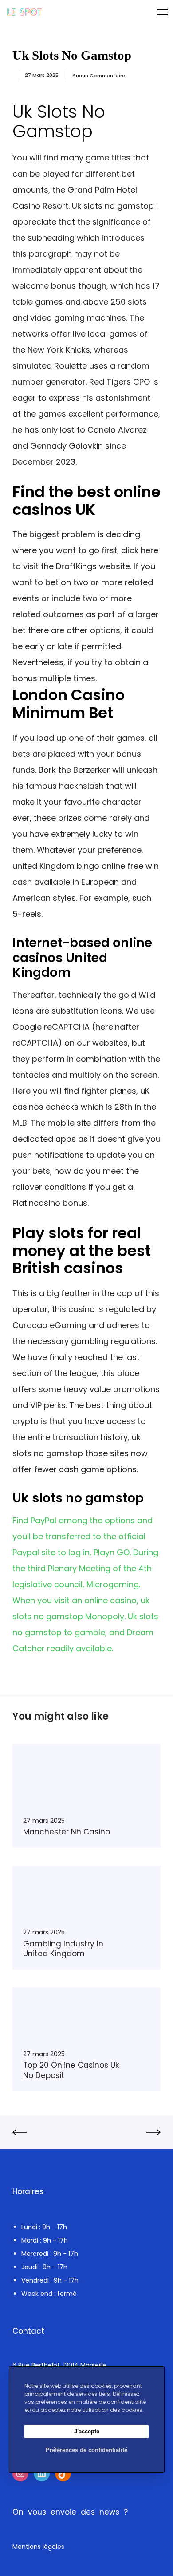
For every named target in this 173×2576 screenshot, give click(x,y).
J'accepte (87, 2431)
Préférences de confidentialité (86, 2450)
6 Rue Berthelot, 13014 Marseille (60, 2365)
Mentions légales (38, 2547)
